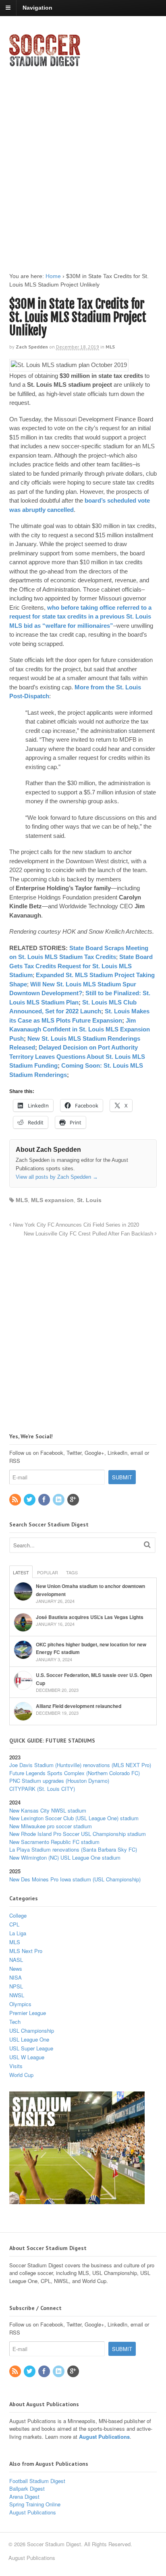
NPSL (16, 1986)
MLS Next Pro (26, 1951)
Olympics (20, 2004)
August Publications (104, 2437)
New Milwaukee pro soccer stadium (51, 1826)
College (18, 1915)
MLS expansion (52, 1200)
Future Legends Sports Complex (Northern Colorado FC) (75, 1773)
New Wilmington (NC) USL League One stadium (65, 1857)
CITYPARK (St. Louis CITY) (42, 1789)
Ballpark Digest (27, 2488)
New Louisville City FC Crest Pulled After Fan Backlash (89, 1234)
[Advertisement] (83, 163)
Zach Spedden (32, 347)
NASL (16, 1960)
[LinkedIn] (59, 1500)
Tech (15, 2022)
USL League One (29, 2039)
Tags (72, 1572)
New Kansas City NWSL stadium (48, 1810)
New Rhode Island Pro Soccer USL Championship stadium (78, 1834)
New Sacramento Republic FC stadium (54, 1842)
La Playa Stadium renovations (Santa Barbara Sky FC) (73, 1849)
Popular (48, 1572)
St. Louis (89, 1200)
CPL (14, 1924)
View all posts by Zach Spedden (57, 1177)
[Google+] (74, 1500)
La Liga (18, 1933)
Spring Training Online (35, 2504)
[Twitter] (30, 1500)
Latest (21, 1572)
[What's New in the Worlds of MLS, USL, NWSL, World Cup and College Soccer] (45, 64)
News (16, 1969)
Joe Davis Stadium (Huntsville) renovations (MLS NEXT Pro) (80, 1765)
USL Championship (32, 2030)
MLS (110, 347)
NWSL (17, 1995)
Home (53, 276)
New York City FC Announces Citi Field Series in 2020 (75, 1225)
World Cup (21, 2075)
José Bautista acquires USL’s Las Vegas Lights (90, 1617)
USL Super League (31, 2048)
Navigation (37, 8)
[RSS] (16, 1500)
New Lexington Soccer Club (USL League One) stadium (74, 1818)
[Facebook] (45, 1500)
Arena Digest (24, 2497)
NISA (16, 1977)
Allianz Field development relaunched (79, 1706)
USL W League (27, 2057)
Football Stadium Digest (37, 2481)
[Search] (147, 1544)
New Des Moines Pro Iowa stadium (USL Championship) (75, 1879)
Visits (16, 2066)
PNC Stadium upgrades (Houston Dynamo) (59, 1781)
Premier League (28, 2013)
